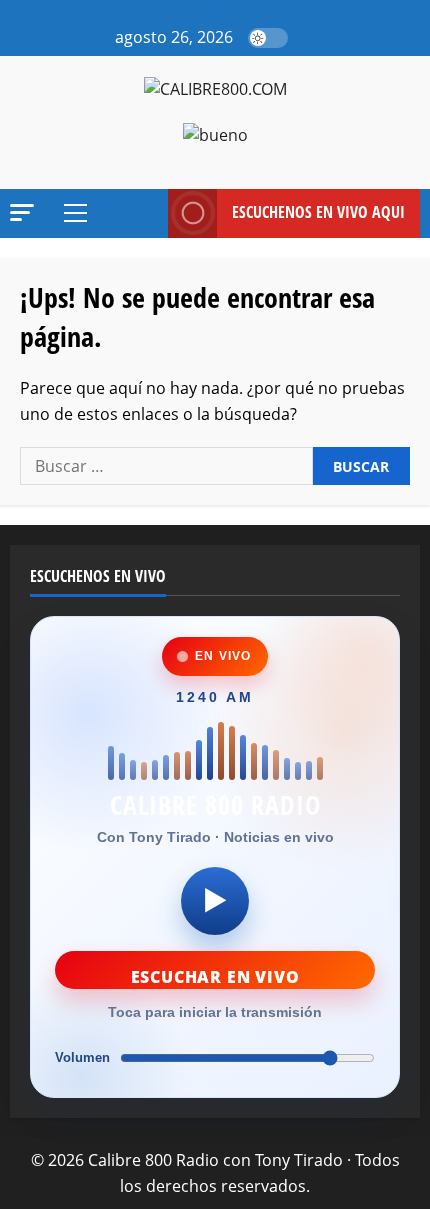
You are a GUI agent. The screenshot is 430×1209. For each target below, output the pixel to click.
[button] (309, 38)
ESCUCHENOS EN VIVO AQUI (318, 212)
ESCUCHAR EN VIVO (215, 977)
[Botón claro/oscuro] (268, 38)
